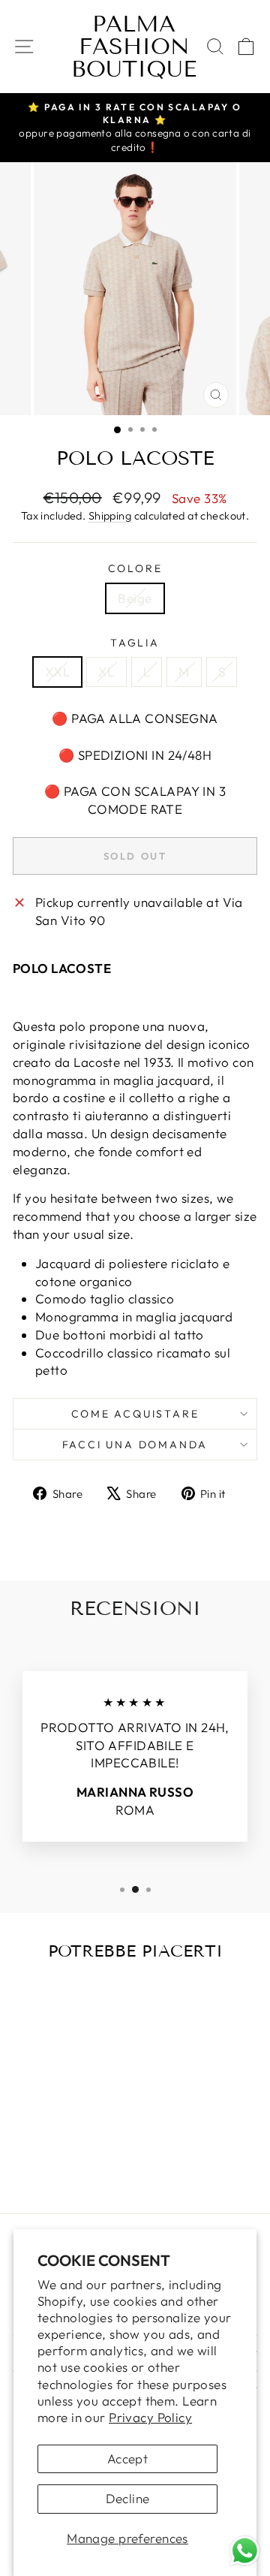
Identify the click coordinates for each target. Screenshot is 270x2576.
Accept (128, 2458)
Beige (135, 598)
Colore (135, 568)
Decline (128, 2498)
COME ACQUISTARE (135, 1414)
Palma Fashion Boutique (134, 47)
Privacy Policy (150, 2417)
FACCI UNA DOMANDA (135, 1445)
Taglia (135, 643)
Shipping (110, 516)
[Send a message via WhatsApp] (245, 2551)
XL (106, 672)
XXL (57, 672)
